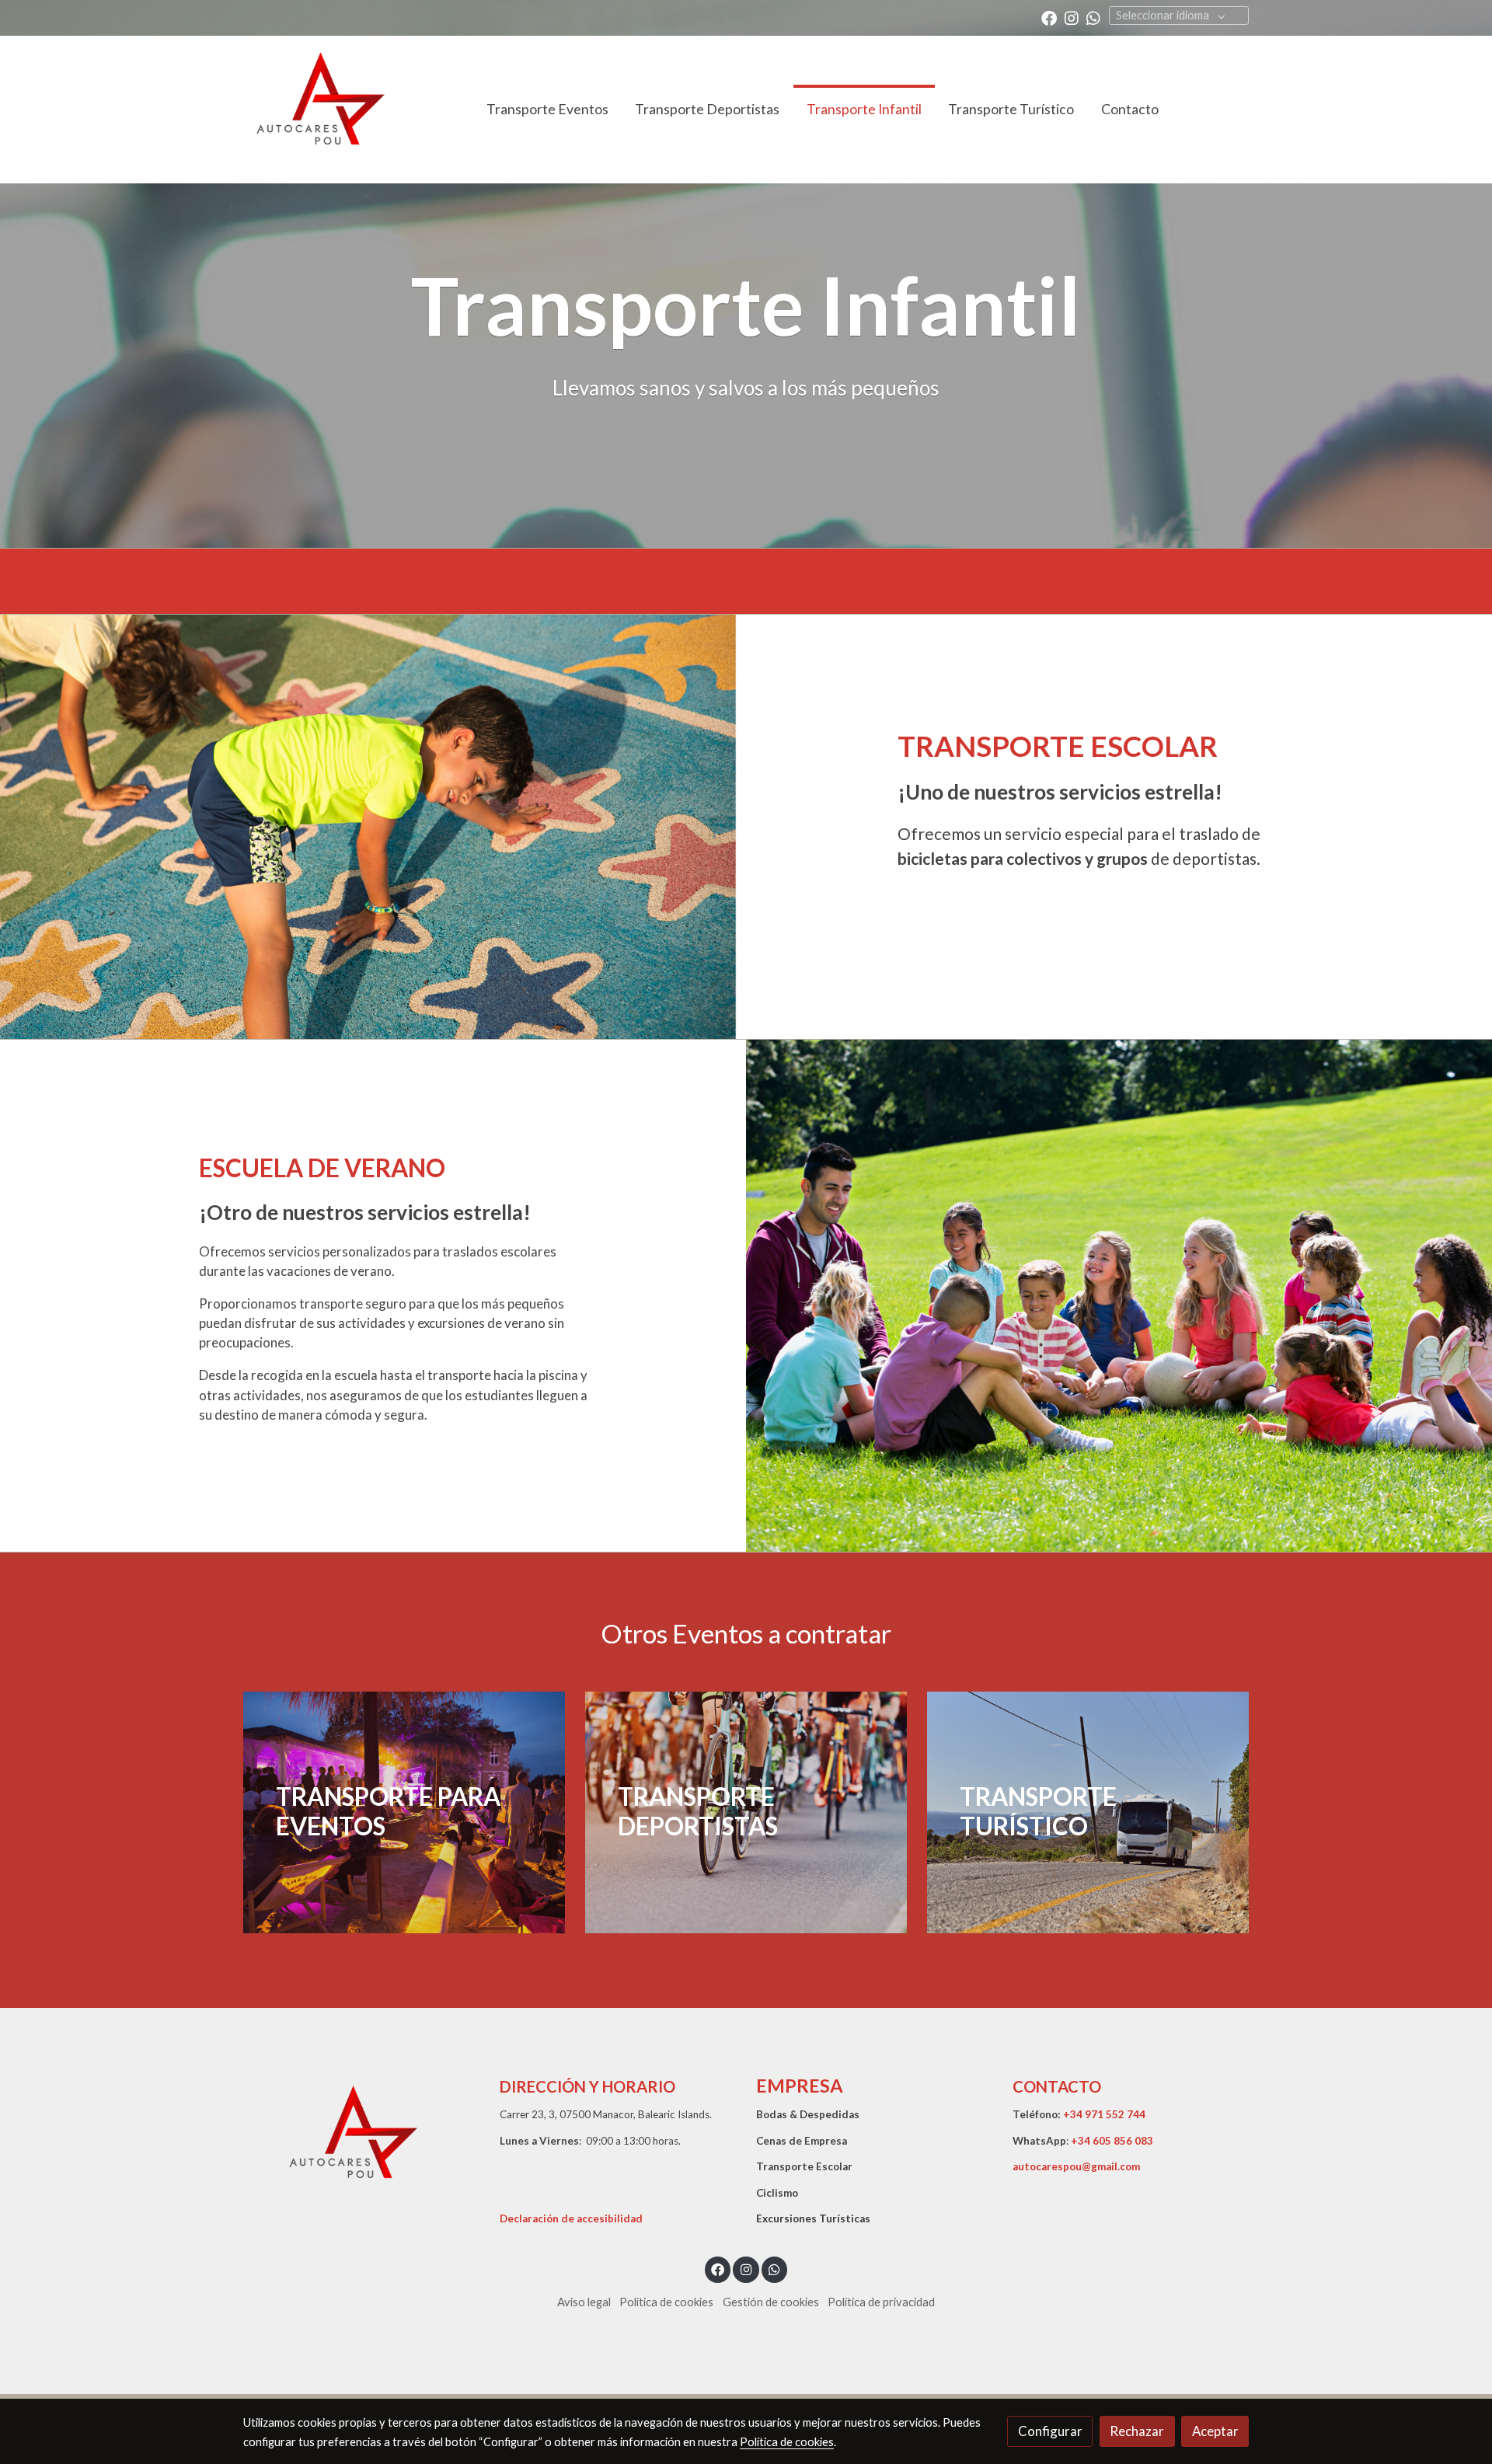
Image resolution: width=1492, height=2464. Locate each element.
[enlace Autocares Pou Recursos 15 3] (754, 1810)
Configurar (1050, 2431)
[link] (319, 110)
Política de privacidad (881, 2302)
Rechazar (1137, 2431)
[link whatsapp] (1093, 17)
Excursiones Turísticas (813, 2218)
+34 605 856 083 (1112, 2141)
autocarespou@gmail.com (1076, 2166)
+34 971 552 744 (1104, 2114)
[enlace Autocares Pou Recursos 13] (1096, 1810)
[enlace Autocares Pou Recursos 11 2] (412, 1810)
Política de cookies (666, 2302)
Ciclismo (777, 2193)
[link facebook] (1049, 17)
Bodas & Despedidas (808, 2114)
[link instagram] (1072, 17)
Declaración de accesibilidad (571, 2218)
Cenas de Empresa (802, 2141)
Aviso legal (584, 2302)
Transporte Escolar (804, 2166)
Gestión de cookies (771, 2302)
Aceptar (1215, 2431)
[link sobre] (361, 2143)
